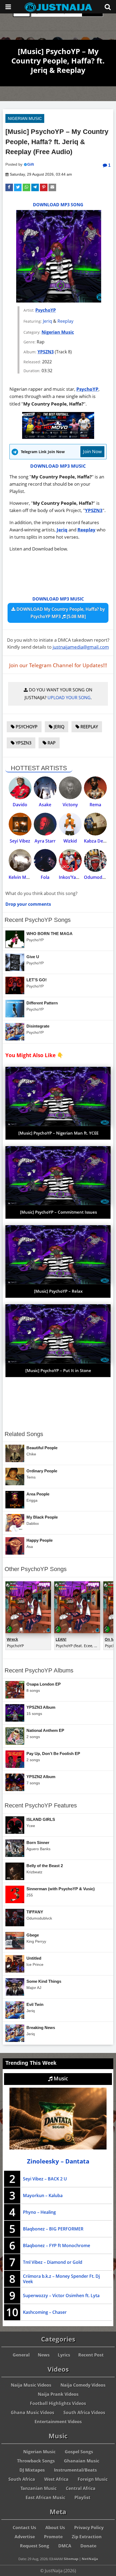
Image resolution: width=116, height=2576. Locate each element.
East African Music (45, 2497)
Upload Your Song (69, 698)
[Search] (108, 7)
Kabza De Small (100, 841)
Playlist (82, 2497)
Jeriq (47, 321)
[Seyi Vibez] (20, 824)
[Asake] (45, 788)
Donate (88, 2546)
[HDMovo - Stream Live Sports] (58, 437)
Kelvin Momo (22, 877)
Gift (31, 164)
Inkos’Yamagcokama (80, 877)
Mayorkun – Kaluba (43, 2195)
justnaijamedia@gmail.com (81, 647)
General (21, 2355)
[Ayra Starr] (45, 824)
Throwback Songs (36, 2461)
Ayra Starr (45, 841)
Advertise (25, 2537)
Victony (70, 805)
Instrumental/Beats (75, 2470)
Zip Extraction (87, 2537)
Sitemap (71, 2559)
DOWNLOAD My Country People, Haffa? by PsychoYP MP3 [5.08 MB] (60, 613)
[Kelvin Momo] (20, 860)
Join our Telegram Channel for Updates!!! (58, 665)
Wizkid (70, 841)
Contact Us (24, 2528)
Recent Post (91, 2355)
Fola (45, 877)
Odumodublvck (100, 877)
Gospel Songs (79, 2452)
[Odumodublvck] (95, 860)
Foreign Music (93, 2479)
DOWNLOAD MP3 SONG (58, 205)
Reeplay (65, 321)
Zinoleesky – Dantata (58, 2161)
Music (60, 2078)
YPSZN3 (46, 352)
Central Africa (81, 2488)
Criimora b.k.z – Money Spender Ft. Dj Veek (61, 2279)
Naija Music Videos (31, 2385)
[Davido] (20, 788)
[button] (9, 187)
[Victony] (70, 788)
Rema (95, 805)
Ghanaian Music (82, 2461)
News (44, 2355)
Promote (53, 2537)
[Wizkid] (70, 824)
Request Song (35, 2546)
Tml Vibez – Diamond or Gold (53, 2262)
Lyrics (64, 2355)
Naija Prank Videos (58, 2394)
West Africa (56, 2479)
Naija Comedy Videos (83, 2385)
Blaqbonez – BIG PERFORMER (53, 2229)
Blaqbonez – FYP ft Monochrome (57, 2245)
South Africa (22, 2479)
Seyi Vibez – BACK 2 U (45, 2179)
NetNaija (90, 2559)
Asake (45, 805)
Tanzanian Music (39, 2488)
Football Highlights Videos (58, 2403)
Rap (51, 743)
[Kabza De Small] (95, 824)
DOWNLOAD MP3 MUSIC (58, 466)
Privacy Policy (89, 2528)
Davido (20, 805)
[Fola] (45, 860)
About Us (55, 2528)
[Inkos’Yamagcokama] (70, 860)
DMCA (65, 2546)
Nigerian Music (25, 118)
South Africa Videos (84, 2412)
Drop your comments (28, 904)
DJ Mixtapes (32, 2470)
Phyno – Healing (39, 2212)
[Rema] (95, 788)
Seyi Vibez (20, 841)
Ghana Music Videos (33, 2412)
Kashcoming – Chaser (45, 2312)
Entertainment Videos (58, 2422)
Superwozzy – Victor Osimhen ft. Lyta (61, 2296)
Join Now (92, 451)
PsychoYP (46, 310)
